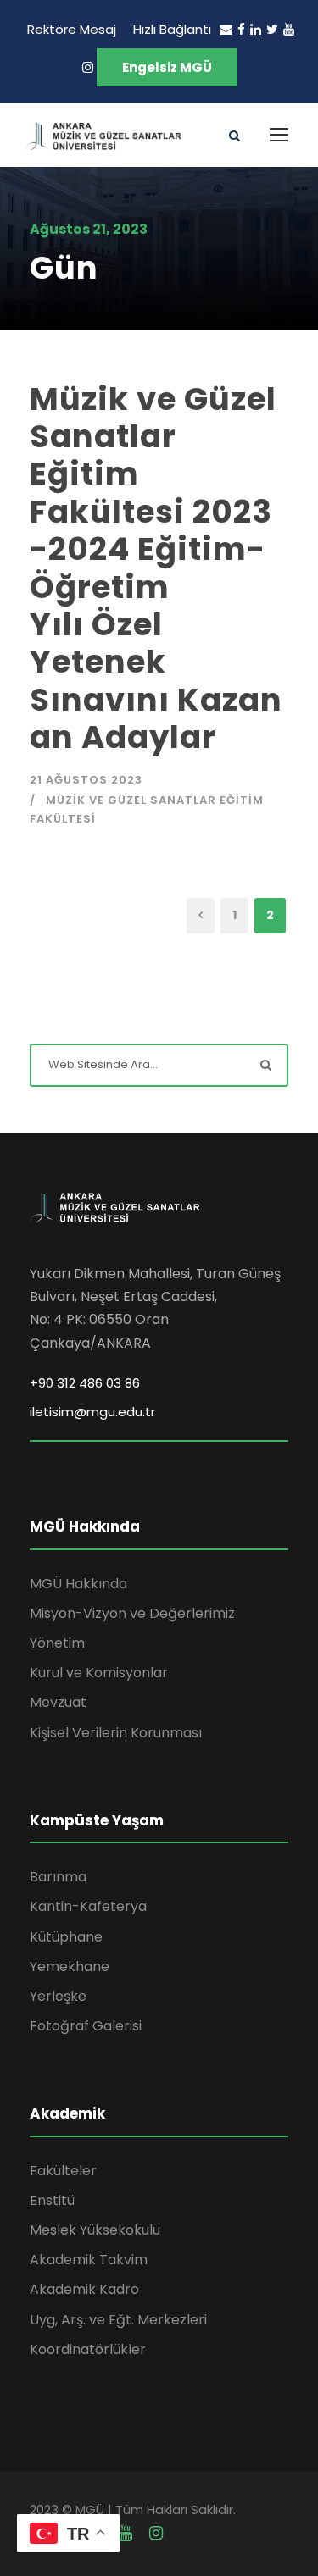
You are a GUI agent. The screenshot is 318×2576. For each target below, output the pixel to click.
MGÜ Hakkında (78, 1584)
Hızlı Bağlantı (172, 29)
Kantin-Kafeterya (88, 1906)
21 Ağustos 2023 (86, 780)
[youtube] (289, 29)
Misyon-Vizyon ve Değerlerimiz (132, 1613)
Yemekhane (70, 1967)
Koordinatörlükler (88, 2349)
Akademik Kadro (84, 2289)
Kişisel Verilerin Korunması (116, 1733)
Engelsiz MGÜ (167, 67)
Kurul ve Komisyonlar (99, 1673)
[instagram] (88, 67)
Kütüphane (66, 1937)
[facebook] (241, 29)
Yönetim (57, 1643)
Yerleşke (58, 1996)
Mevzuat (58, 1702)
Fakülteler (63, 2171)
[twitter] (272, 29)
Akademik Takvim (89, 2260)
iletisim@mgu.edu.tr (92, 1412)
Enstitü (52, 2200)
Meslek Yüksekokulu (95, 2230)
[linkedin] (256, 29)
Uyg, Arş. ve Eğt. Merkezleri (118, 2320)
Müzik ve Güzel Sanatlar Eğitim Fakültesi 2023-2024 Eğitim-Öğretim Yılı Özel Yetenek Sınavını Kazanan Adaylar (156, 568)
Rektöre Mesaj (72, 29)
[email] (226, 29)
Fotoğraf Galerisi (86, 2026)
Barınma (58, 1877)
